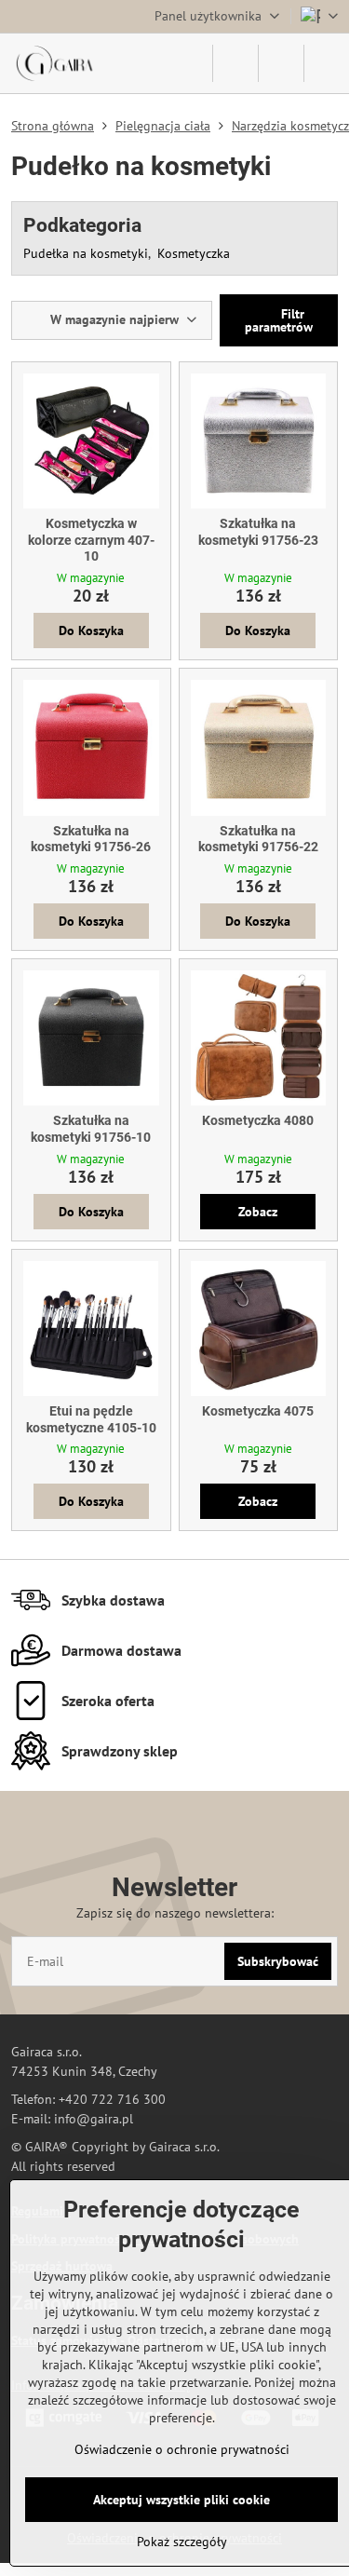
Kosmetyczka (194, 253)
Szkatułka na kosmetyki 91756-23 (258, 532)
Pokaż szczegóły (182, 2542)
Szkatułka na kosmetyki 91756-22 (258, 839)
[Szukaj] (235, 63)
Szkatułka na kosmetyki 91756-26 (91, 839)
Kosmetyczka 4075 (258, 1411)
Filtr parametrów (279, 320)
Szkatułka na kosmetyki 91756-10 (91, 1129)
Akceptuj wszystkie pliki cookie (181, 2500)
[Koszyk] (281, 63)
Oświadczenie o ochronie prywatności (182, 2449)
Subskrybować (278, 1961)
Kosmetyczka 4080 (258, 1120)
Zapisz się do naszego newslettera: (175, 1913)
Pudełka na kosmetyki (86, 253)
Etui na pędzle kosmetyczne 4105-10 (91, 1419)
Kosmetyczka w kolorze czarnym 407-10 (91, 540)
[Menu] (327, 63)
